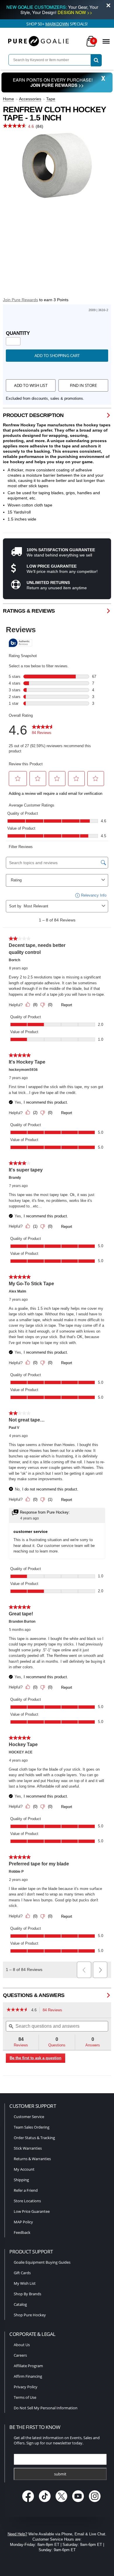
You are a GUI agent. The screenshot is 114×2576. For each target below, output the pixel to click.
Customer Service (29, 2117)
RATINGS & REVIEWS (29, 611)
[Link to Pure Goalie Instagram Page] (95, 2502)
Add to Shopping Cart (57, 355)
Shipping (21, 2180)
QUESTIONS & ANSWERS (34, 1995)
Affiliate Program (28, 2366)
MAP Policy (23, 2222)
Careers (20, 2355)
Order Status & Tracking (34, 2138)
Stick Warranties (28, 2148)
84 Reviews (54, 2011)
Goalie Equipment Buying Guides (42, 2262)
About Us (22, 2345)
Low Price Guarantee (32, 2211)
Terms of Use (25, 2397)
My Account (24, 2169)
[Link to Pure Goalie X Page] (62, 2502)
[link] (17, 2010)
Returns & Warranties (32, 2159)
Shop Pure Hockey (30, 2315)
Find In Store (83, 385)
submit (60, 2474)
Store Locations (27, 2201)
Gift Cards (22, 2273)
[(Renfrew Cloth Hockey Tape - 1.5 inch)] (57, 166)
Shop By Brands (27, 2294)
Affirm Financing (28, 2376)
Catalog (20, 2304)
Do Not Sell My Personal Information (46, 2408)
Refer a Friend (26, 2190)
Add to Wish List (31, 385)
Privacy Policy (26, 2387)
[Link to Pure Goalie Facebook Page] (29, 2502)
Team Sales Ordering (32, 2127)
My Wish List (25, 2283)
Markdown (57, 24)
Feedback (22, 2232)
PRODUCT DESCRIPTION (33, 415)
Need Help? (17, 2534)
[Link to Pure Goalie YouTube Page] (79, 2502)
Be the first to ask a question (36, 2058)
